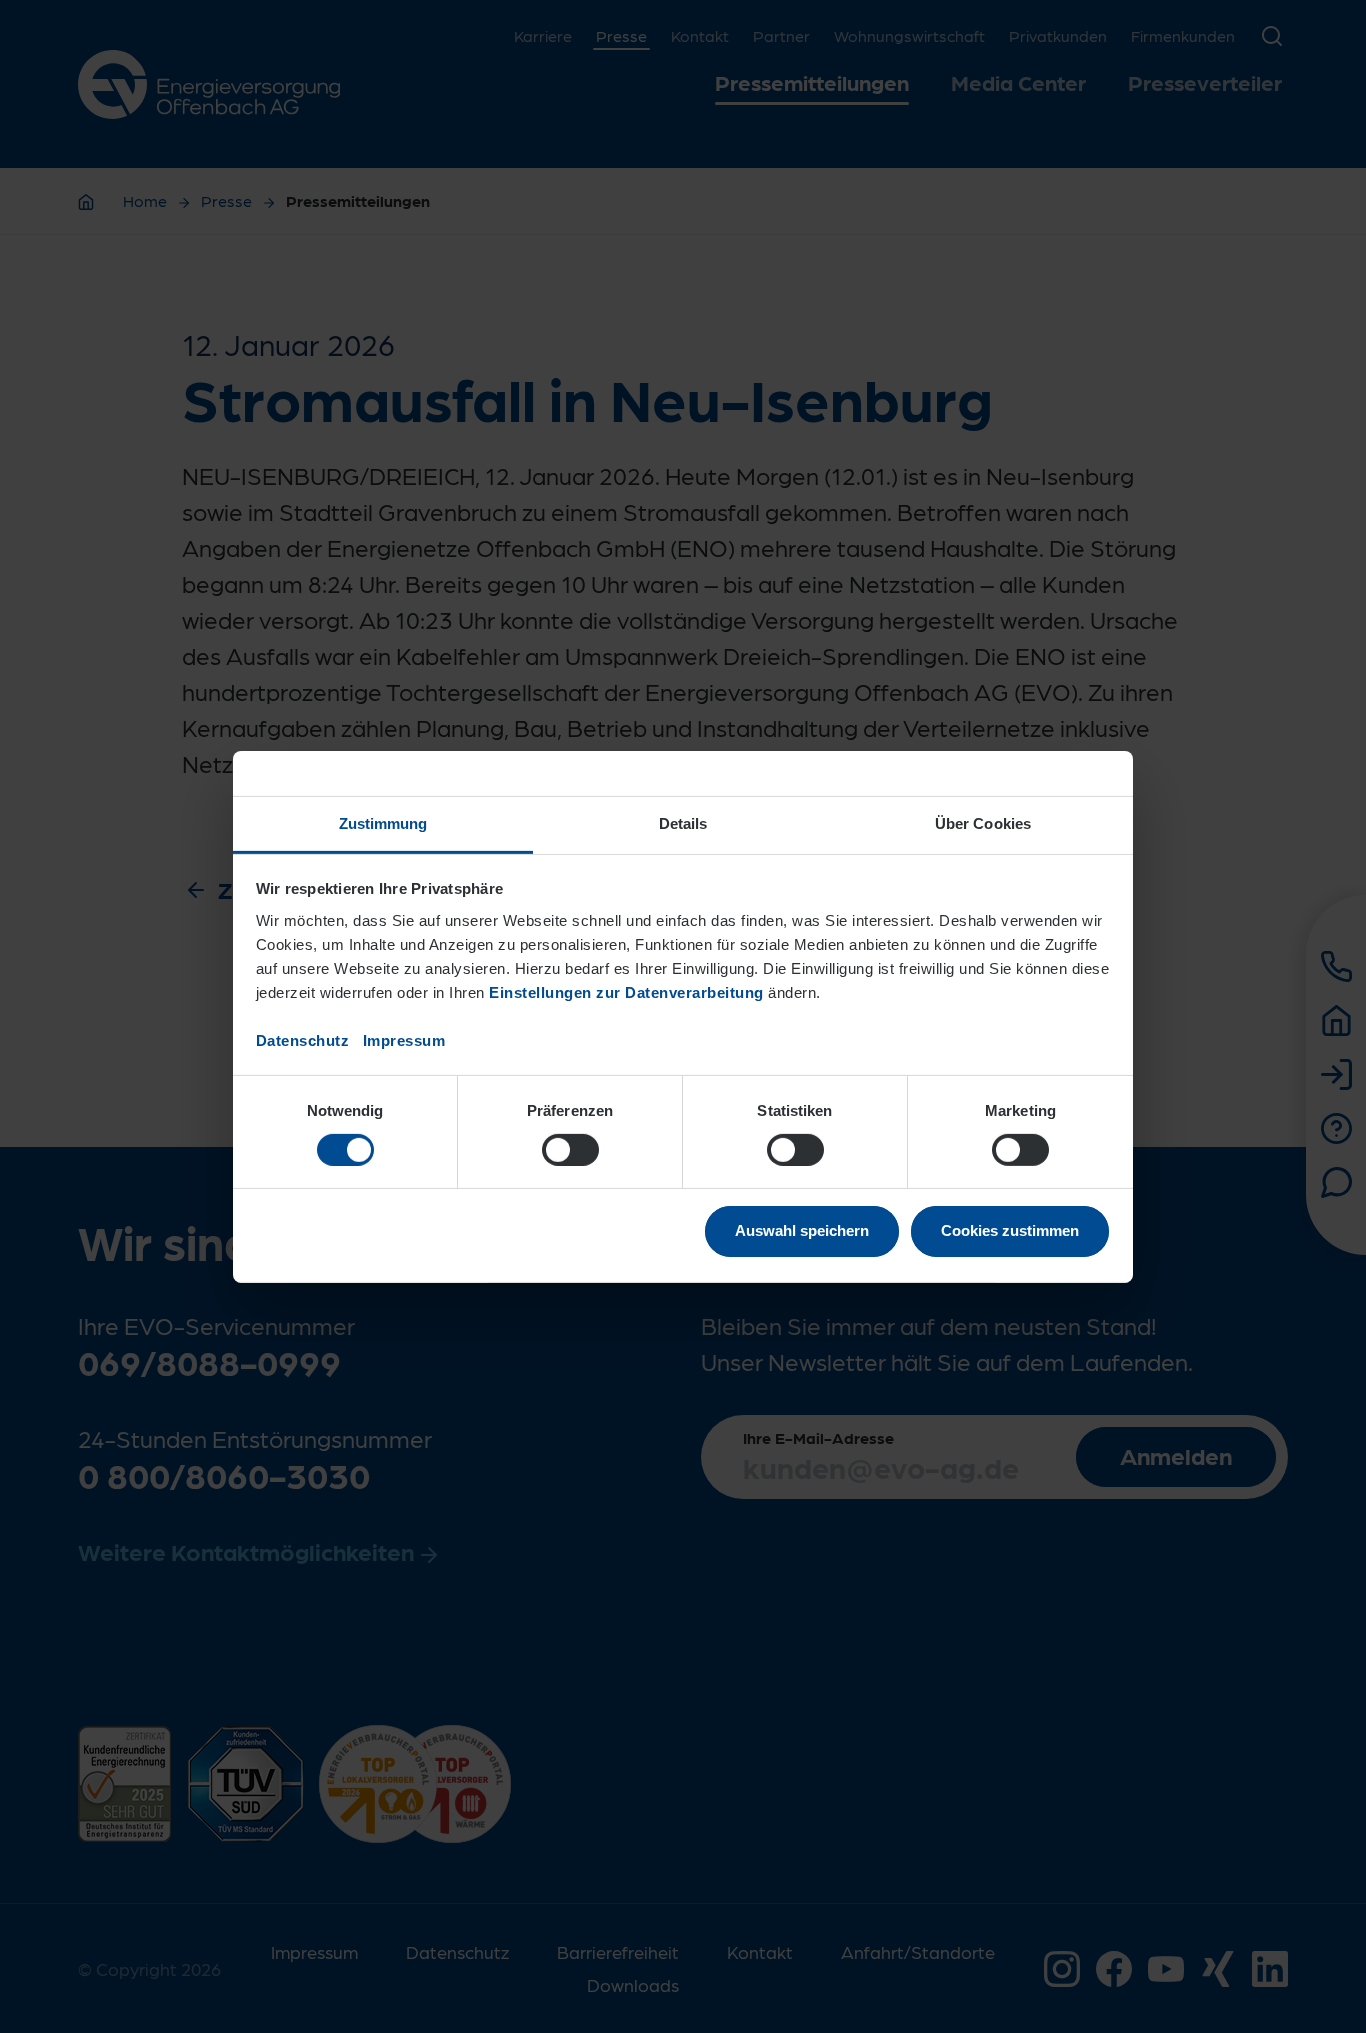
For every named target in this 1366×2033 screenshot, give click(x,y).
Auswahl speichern (802, 1230)
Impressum (404, 1039)
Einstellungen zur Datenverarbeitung (626, 991)
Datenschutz (303, 1039)
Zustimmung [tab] (383, 822)
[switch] (570, 1150)
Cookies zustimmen (1010, 1230)
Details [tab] (683, 822)
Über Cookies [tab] (983, 822)
